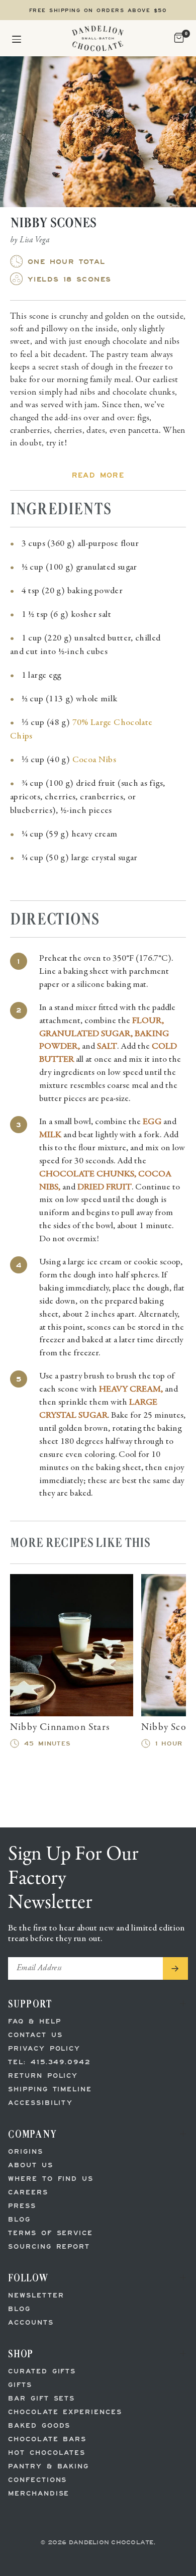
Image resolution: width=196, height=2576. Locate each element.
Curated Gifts (42, 2372)
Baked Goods (39, 2426)
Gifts (20, 2385)
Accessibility (40, 2103)
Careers (28, 2193)
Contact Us (35, 2035)
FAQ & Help (35, 2022)
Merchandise (39, 2494)
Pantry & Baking (48, 2467)
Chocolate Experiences (65, 2412)
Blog (19, 2220)
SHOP (21, 2354)
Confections (37, 2480)
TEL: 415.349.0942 (49, 2062)
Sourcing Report (49, 2247)
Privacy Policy (44, 2049)
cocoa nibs (94, 760)
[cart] (178, 38)
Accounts (31, 2323)
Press (22, 2206)
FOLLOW (28, 2278)
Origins (26, 2152)
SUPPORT (30, 2004)
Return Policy (43, 2076)
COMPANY (33, 2134)
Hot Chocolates (47, 2453)
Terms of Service (51, 2233)
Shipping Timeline (50, 2090)
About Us (31, 2166)
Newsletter (36, 2296)
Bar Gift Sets (41, 2399)
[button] (17, 38)
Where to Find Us (51, 2179)
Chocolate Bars (47, 2440)
